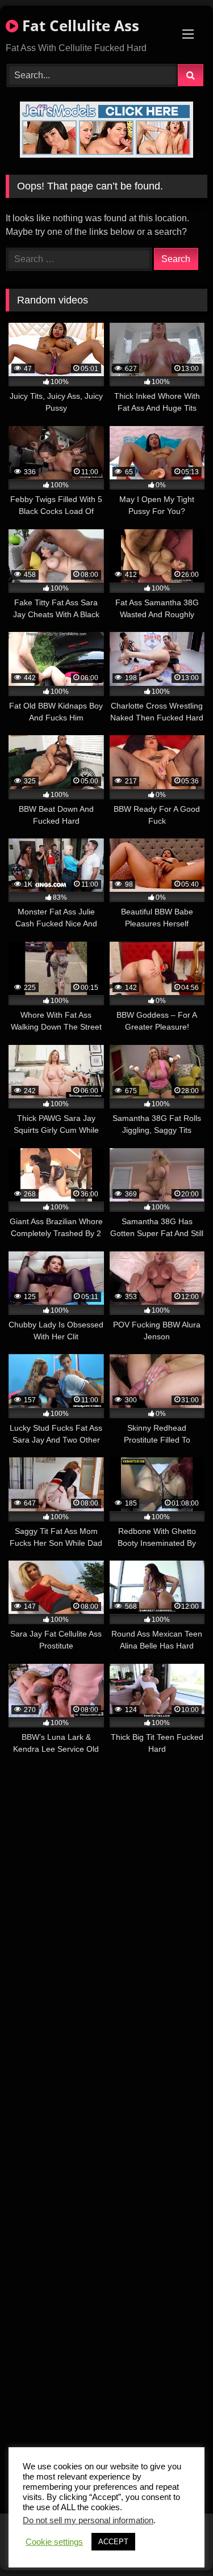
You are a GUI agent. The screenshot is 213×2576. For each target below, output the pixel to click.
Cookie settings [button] (54, 2542)
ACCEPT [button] (113, 2542)
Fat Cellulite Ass (79, 26)
